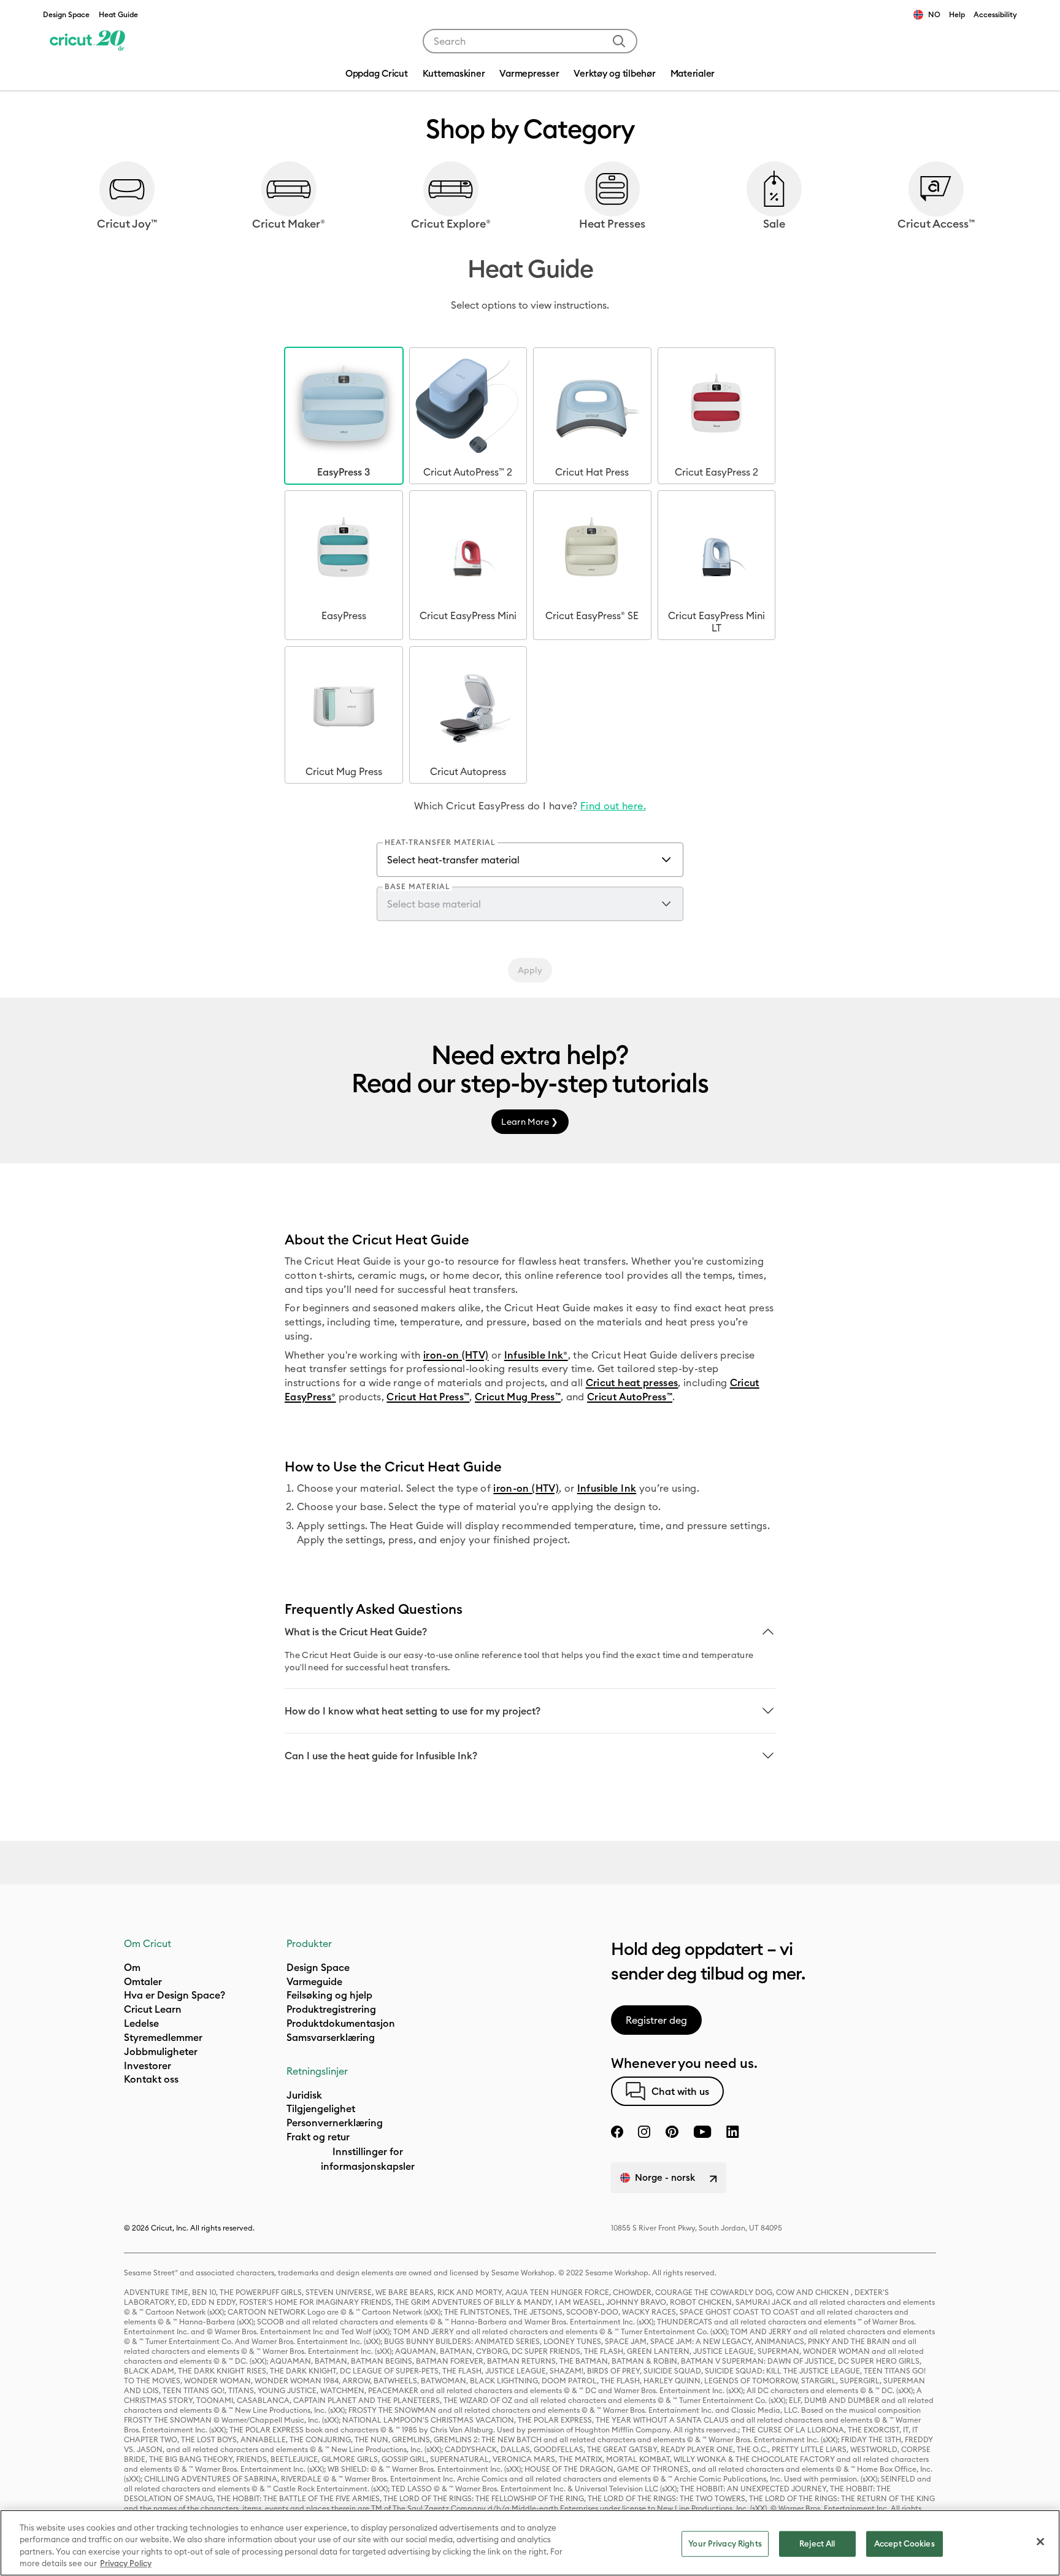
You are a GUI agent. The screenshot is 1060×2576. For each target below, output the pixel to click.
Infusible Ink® (536, 1355)
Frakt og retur (318, 2137)
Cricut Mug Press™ (518, 1397)
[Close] (1040, 2542)
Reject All (817, 2543)
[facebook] (617, 2132)
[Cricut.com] (87, 41)
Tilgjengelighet (321, 2108)
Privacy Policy (126, 2563)
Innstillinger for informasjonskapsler (368, 2159)
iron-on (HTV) (456, 1355)
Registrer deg (656, 2020)
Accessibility (995, 14)
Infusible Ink (607, 1488)
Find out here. (613, 806)
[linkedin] (733, 2132)
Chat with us (680, 2091)
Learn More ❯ (530, 1122)
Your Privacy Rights (725, 2543)
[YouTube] (702, 2132)
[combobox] (530, 41)
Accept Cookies (904, 2543)
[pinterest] (672, 2132)
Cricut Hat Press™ (428, 1397)
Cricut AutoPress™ (630, 1397)
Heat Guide (118, 14)
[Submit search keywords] (619, 41)
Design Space (66, 14)
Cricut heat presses (632, 1382)
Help (957, 14)
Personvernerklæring (335, 2123)
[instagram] (644, 2132)
